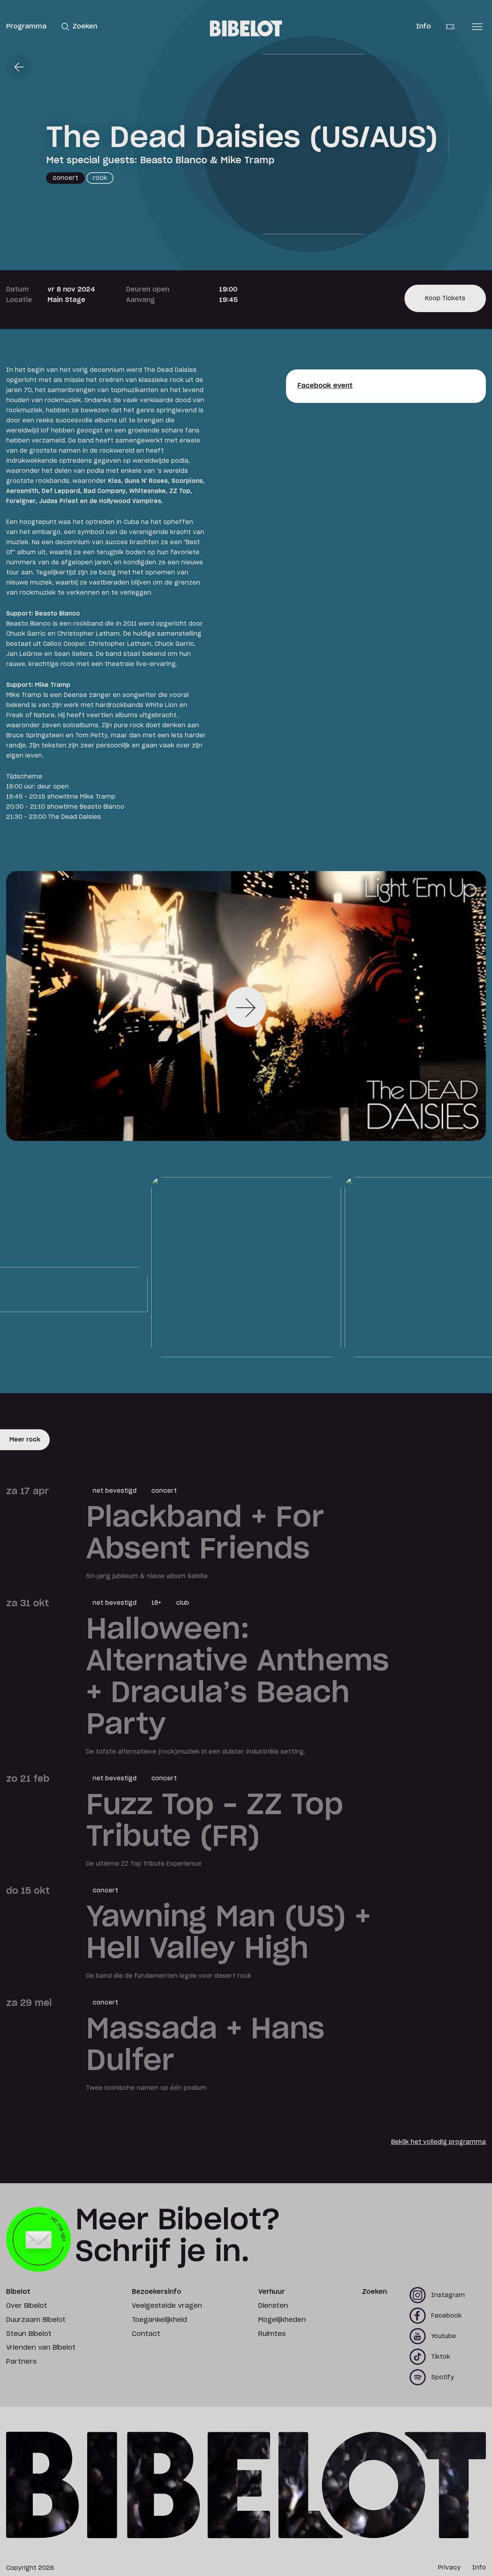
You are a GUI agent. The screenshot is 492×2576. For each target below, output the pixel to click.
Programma (26, 27)
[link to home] (246, 28)
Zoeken (374, 2292)
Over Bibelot (27, 2306)
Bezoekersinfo (156, 2292)
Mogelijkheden (282, 2320)
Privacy (449, 2568)
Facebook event (325, 386)
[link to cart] (455, 27)
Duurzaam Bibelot (36, 2320)
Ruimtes (272, 2334)
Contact (146, 2334)
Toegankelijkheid (159, 2320)
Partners (21, 2362)
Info (423, 27)
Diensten (273, 2306)
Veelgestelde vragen (167, 2306)
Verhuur (272, 2292)
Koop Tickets (445, 304)
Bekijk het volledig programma (439, 2142)
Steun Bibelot (29, 2334)
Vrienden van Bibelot (41, 2348)
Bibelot (18, 2292)
